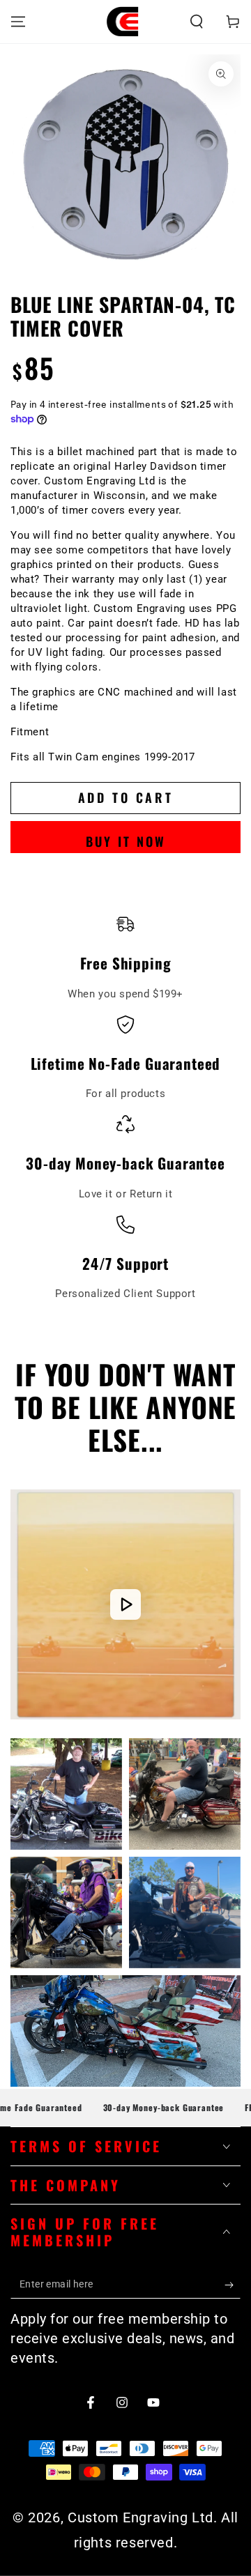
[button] (197, 22)
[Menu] (18, 22)
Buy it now (126, 841)
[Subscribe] (233, 2285)
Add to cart (126, 797)
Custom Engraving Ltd (140, 2517)
